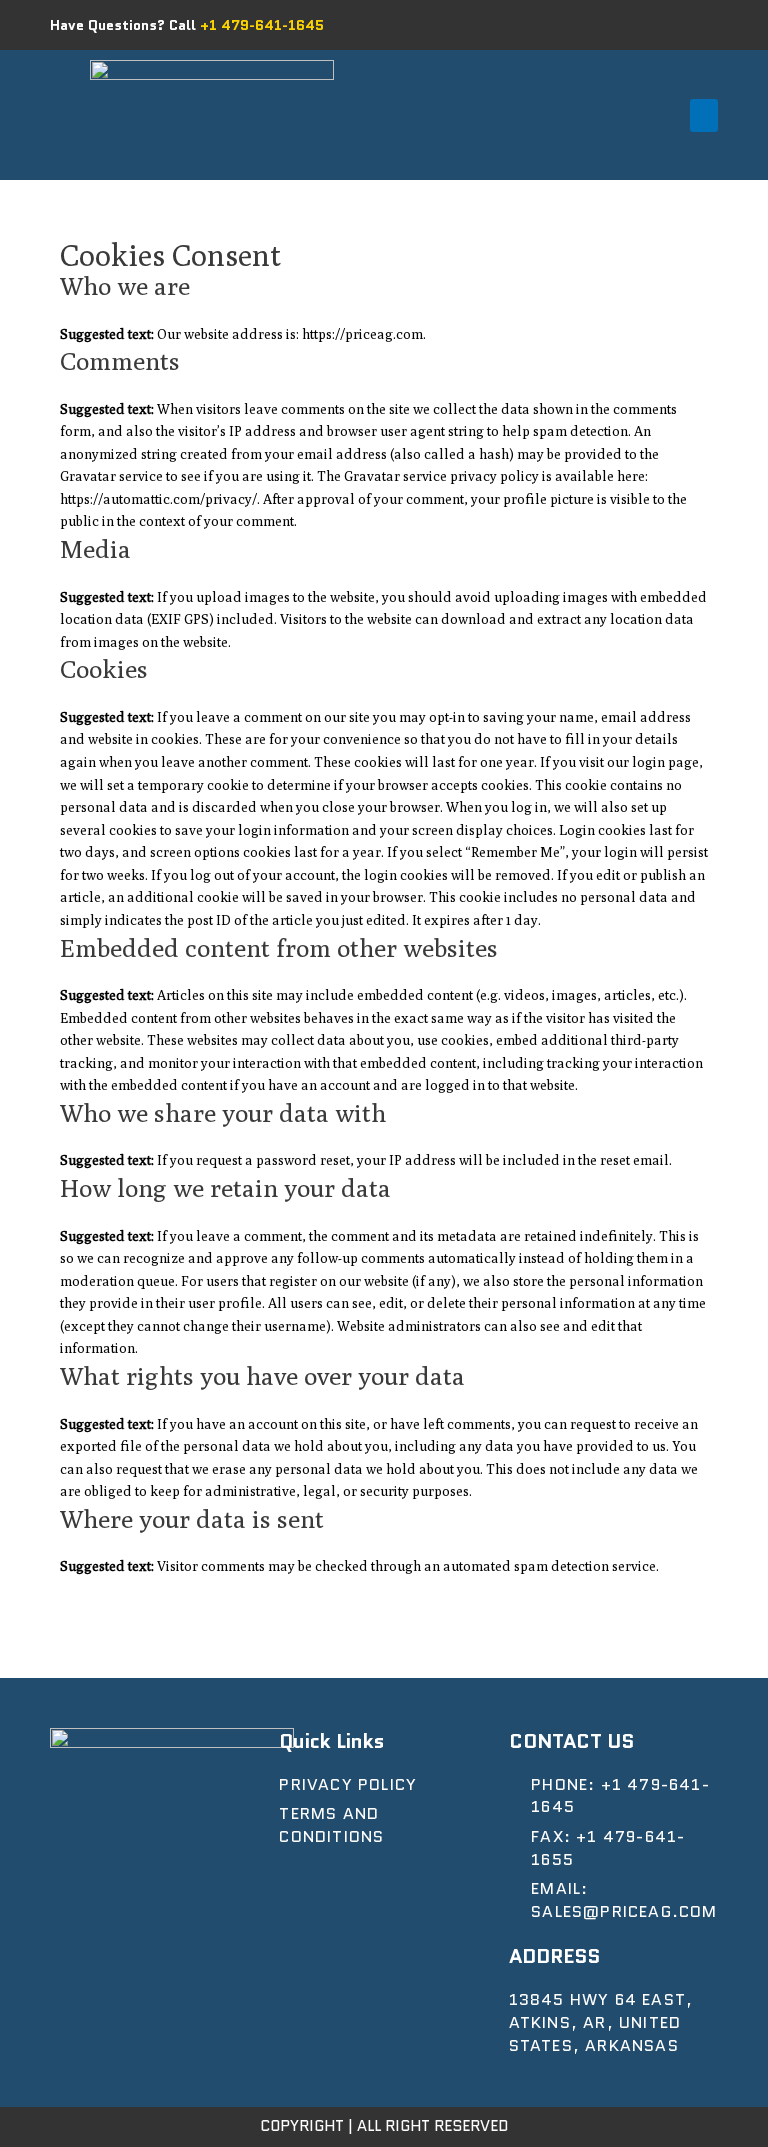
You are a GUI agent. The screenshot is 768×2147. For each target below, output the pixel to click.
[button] (704, 115)
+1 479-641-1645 (262, 25)
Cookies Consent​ (170, 255)
